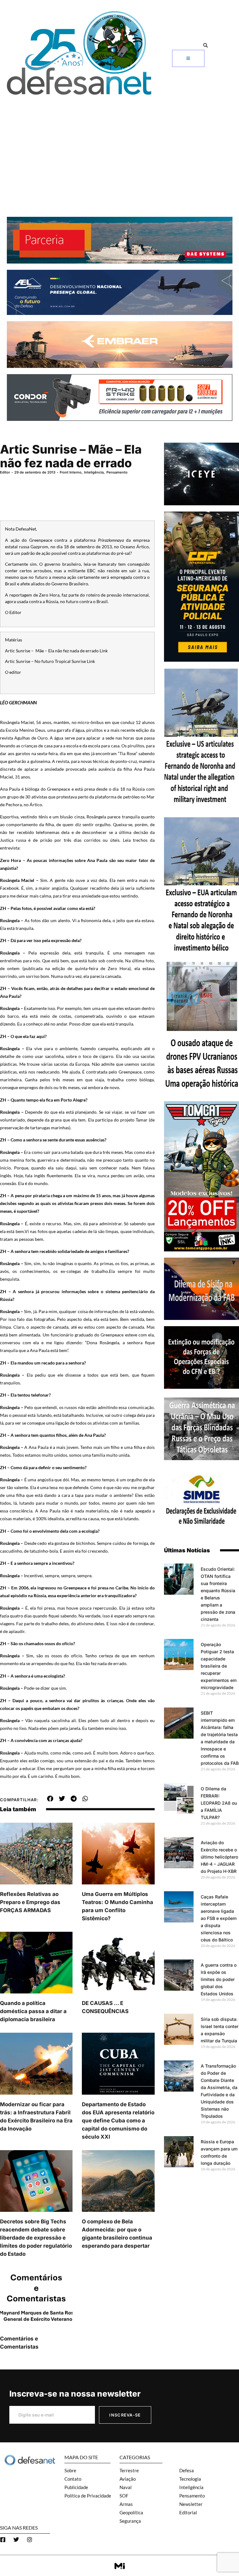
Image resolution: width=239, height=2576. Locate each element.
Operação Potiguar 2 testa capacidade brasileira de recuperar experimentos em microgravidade (219, 1666)
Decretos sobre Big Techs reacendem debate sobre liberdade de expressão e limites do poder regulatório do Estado (36, 2238)
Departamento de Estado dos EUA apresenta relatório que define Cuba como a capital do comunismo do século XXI (118, 2121)
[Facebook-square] (3, 2540)
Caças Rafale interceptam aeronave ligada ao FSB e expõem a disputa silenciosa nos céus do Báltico (219, 1918)
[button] (206, 46)
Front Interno (71, 472)
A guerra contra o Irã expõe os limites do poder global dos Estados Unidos (219, 1979)
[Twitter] (16, 2540)
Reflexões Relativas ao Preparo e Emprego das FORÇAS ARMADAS (30, 1902)
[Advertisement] (119, 145)
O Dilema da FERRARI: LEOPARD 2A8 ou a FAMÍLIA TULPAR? (219, 1803)
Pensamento (117, 472)
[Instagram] (30, 2540)
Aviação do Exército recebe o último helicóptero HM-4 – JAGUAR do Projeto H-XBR (219, 1857)
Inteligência (94, 472)
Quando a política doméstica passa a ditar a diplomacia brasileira (33, 2011)
